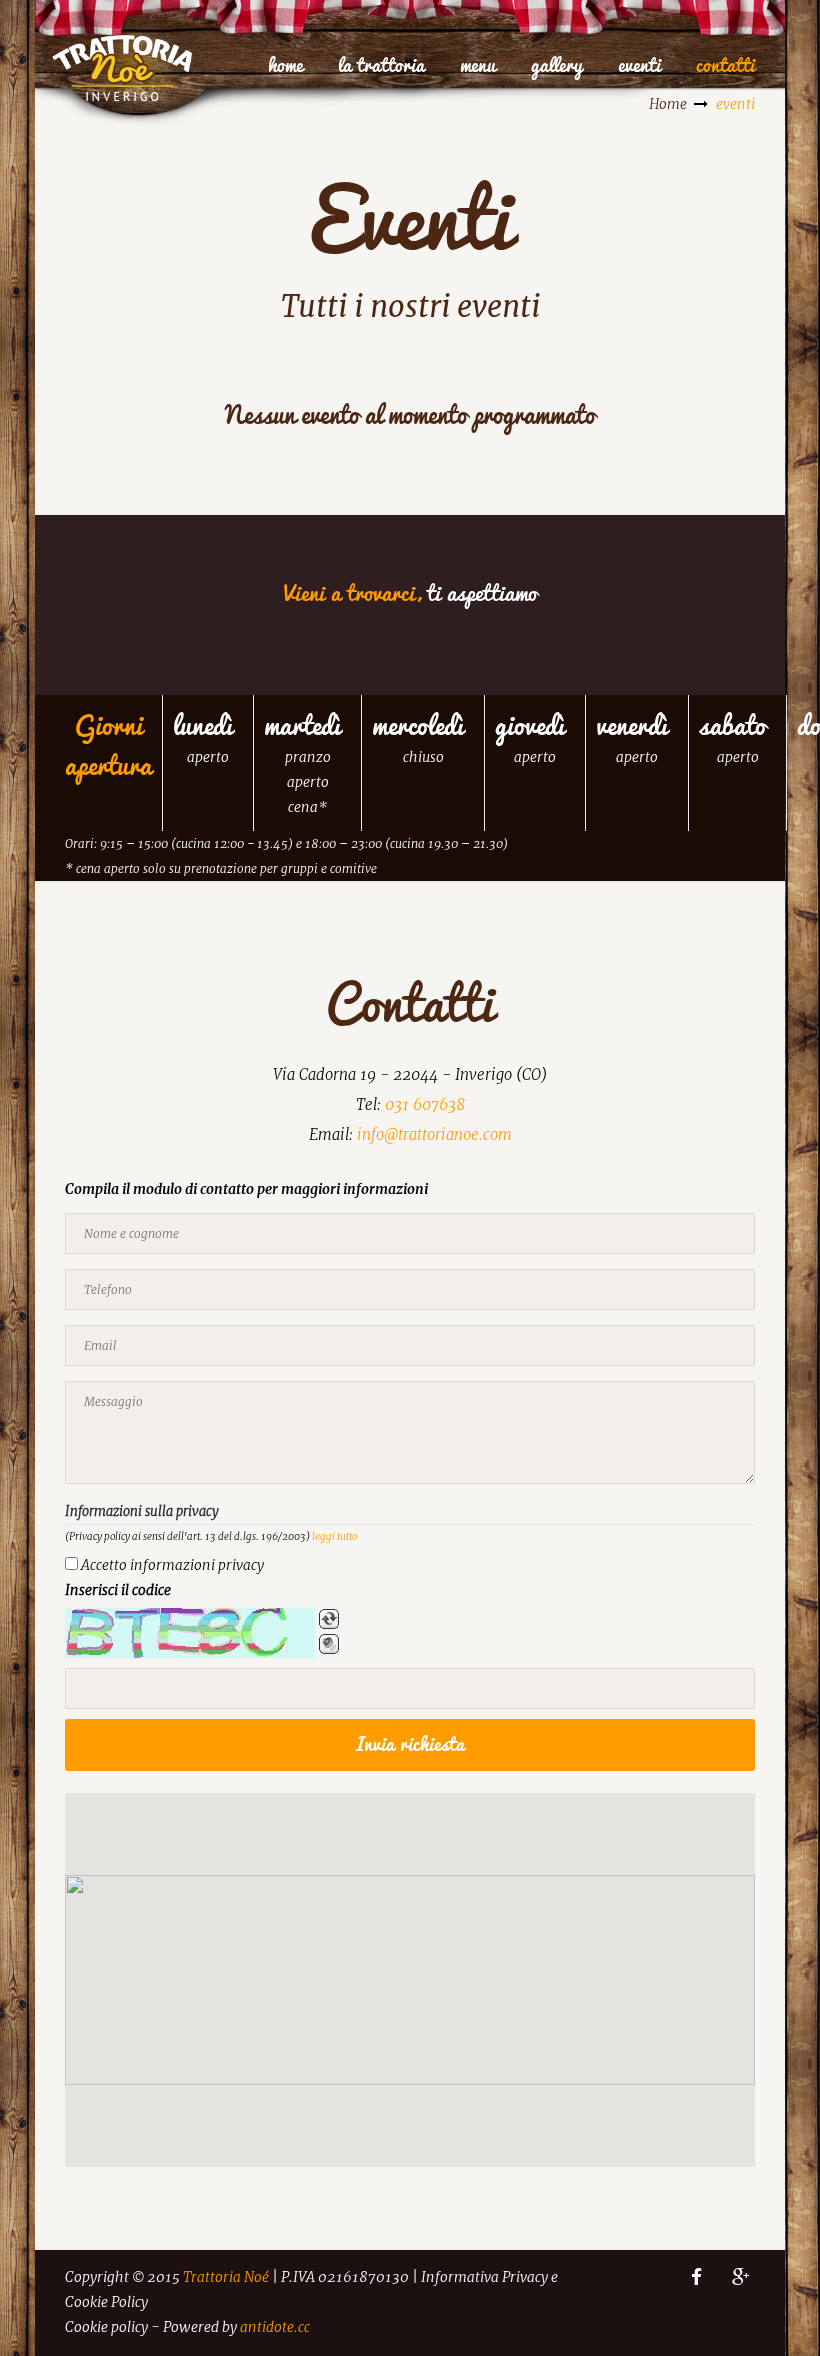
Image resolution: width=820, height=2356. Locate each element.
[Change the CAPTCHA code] (329, 1619)
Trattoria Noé (226, 2277)
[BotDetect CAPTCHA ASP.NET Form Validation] (190, 1633)
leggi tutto (334, 1536)
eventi (639, 65)
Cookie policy (106, 2327)
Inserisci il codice (118, 1590)
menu (478, 65)
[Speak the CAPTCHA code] (329, 1644)
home (285, 65)
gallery (557, 65)
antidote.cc (275, 2327)
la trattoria (381, 65)
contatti (725, 65)
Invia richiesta (410, 1744)
